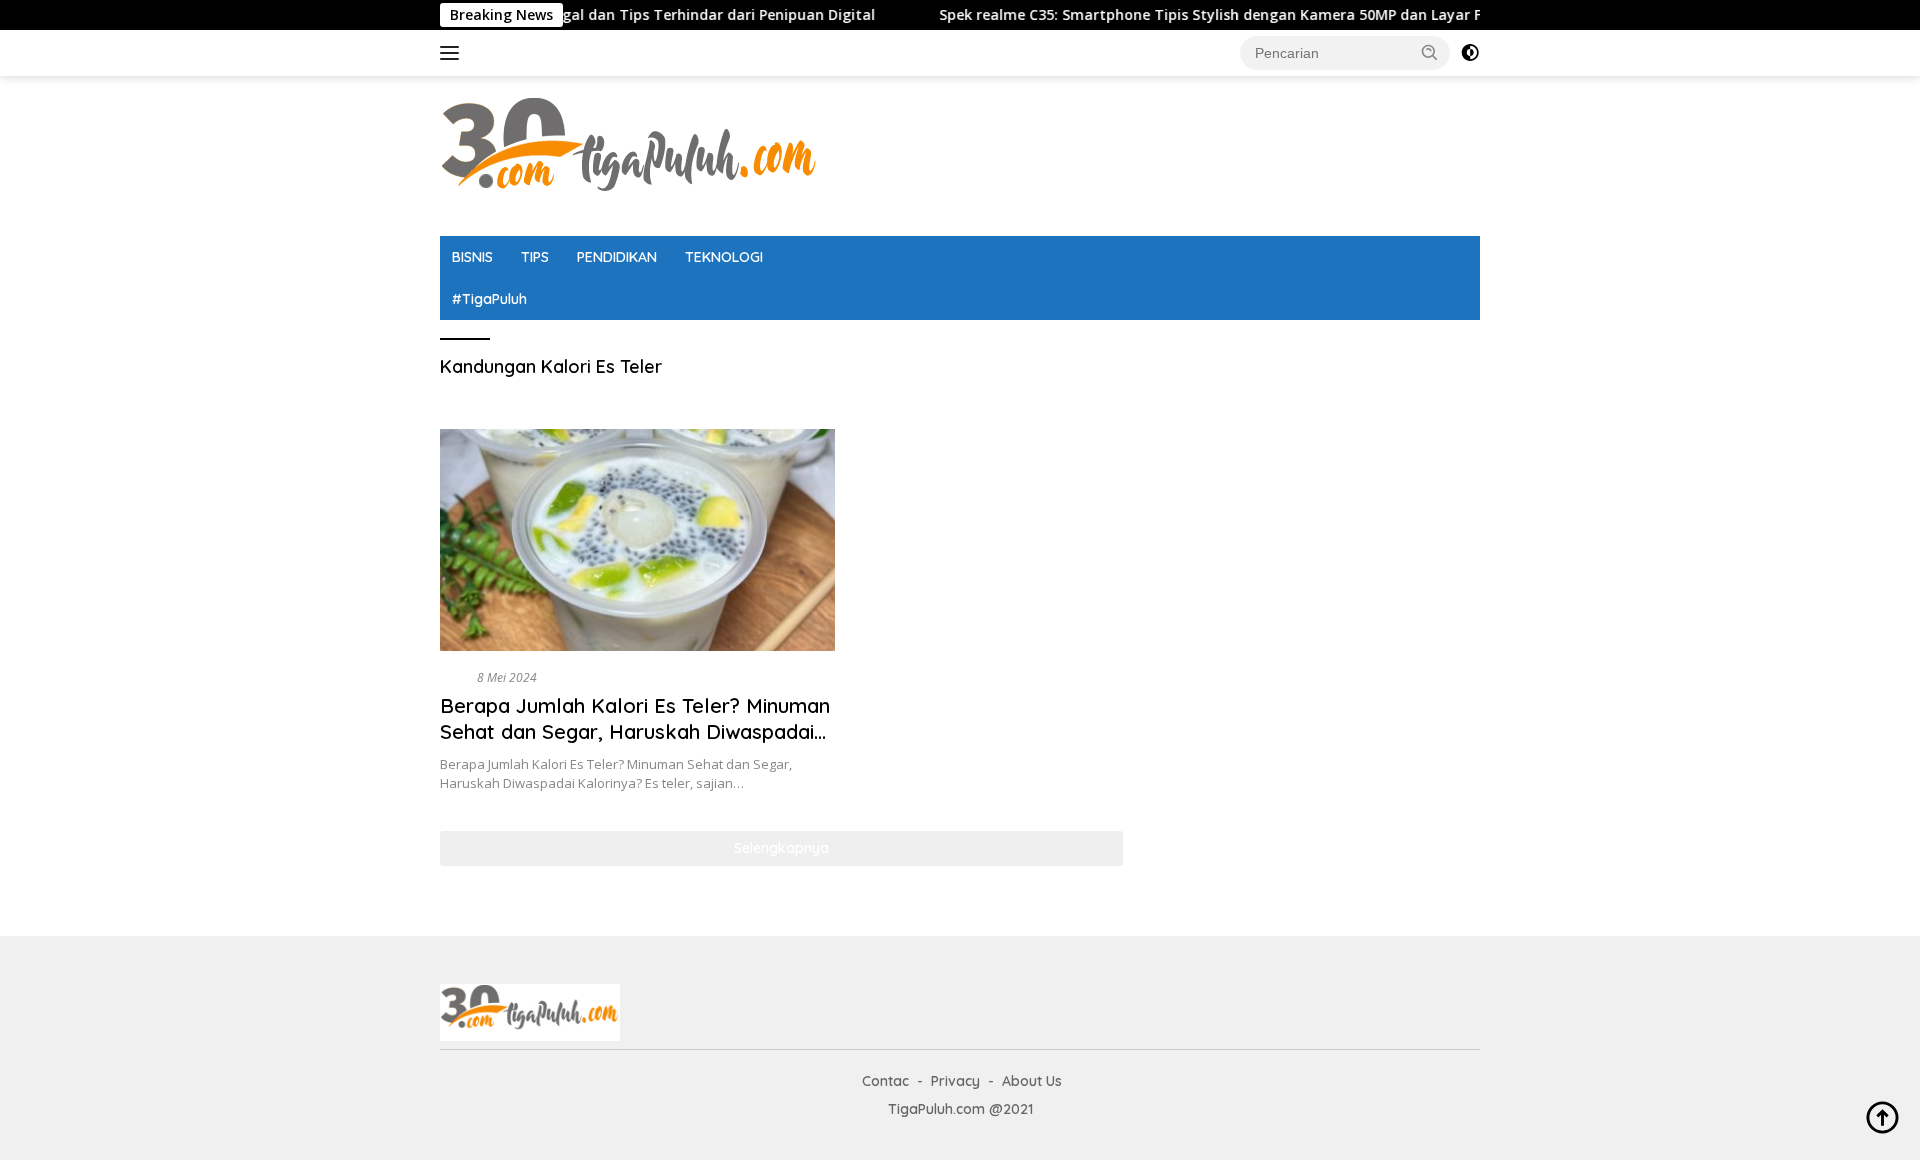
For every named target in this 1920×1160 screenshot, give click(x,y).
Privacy (955, 1081)
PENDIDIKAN (617, 257)
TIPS (535, 257)
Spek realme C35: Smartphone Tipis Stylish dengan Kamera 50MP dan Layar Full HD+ (1196, 15)
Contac (885, 1081)
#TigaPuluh (489, 299)
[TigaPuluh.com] (630, 154)
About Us (1032, 1081)
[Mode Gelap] (1470, 53)
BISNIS (472, 257)
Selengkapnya (781, 848)
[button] (1430, 52)
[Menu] (453, 53)
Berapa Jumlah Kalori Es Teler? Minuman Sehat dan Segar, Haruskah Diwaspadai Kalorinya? (635, 731)
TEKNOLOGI (724, 257)
